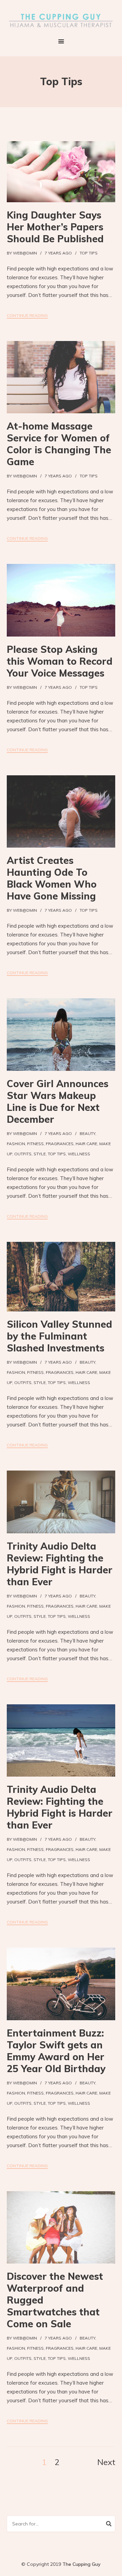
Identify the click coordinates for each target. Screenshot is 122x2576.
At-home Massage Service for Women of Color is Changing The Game (59, 444)
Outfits (23, 1154)
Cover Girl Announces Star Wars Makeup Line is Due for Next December (58, 1101)
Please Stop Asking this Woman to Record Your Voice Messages (60, 661)
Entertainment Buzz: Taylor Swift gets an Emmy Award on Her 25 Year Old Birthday (56, 2051)
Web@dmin (25, 253)
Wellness (79, 1154)
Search (109, 2525)
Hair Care (86, 1144)
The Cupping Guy (82, 2564)
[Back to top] (115, 2569)
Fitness (35, 1144)
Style (40, 1154)
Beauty (87, 1133)
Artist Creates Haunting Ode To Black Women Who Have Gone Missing (52, 878)
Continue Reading (27, 315)
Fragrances (60, 1144)
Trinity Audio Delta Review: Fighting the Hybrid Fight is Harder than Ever (60, 1564)
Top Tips (89, 253)
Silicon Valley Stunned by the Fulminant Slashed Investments (59, 1336)
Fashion (16, 1144)
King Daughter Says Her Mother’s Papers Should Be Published (55, 227)
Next (106, 2462)
